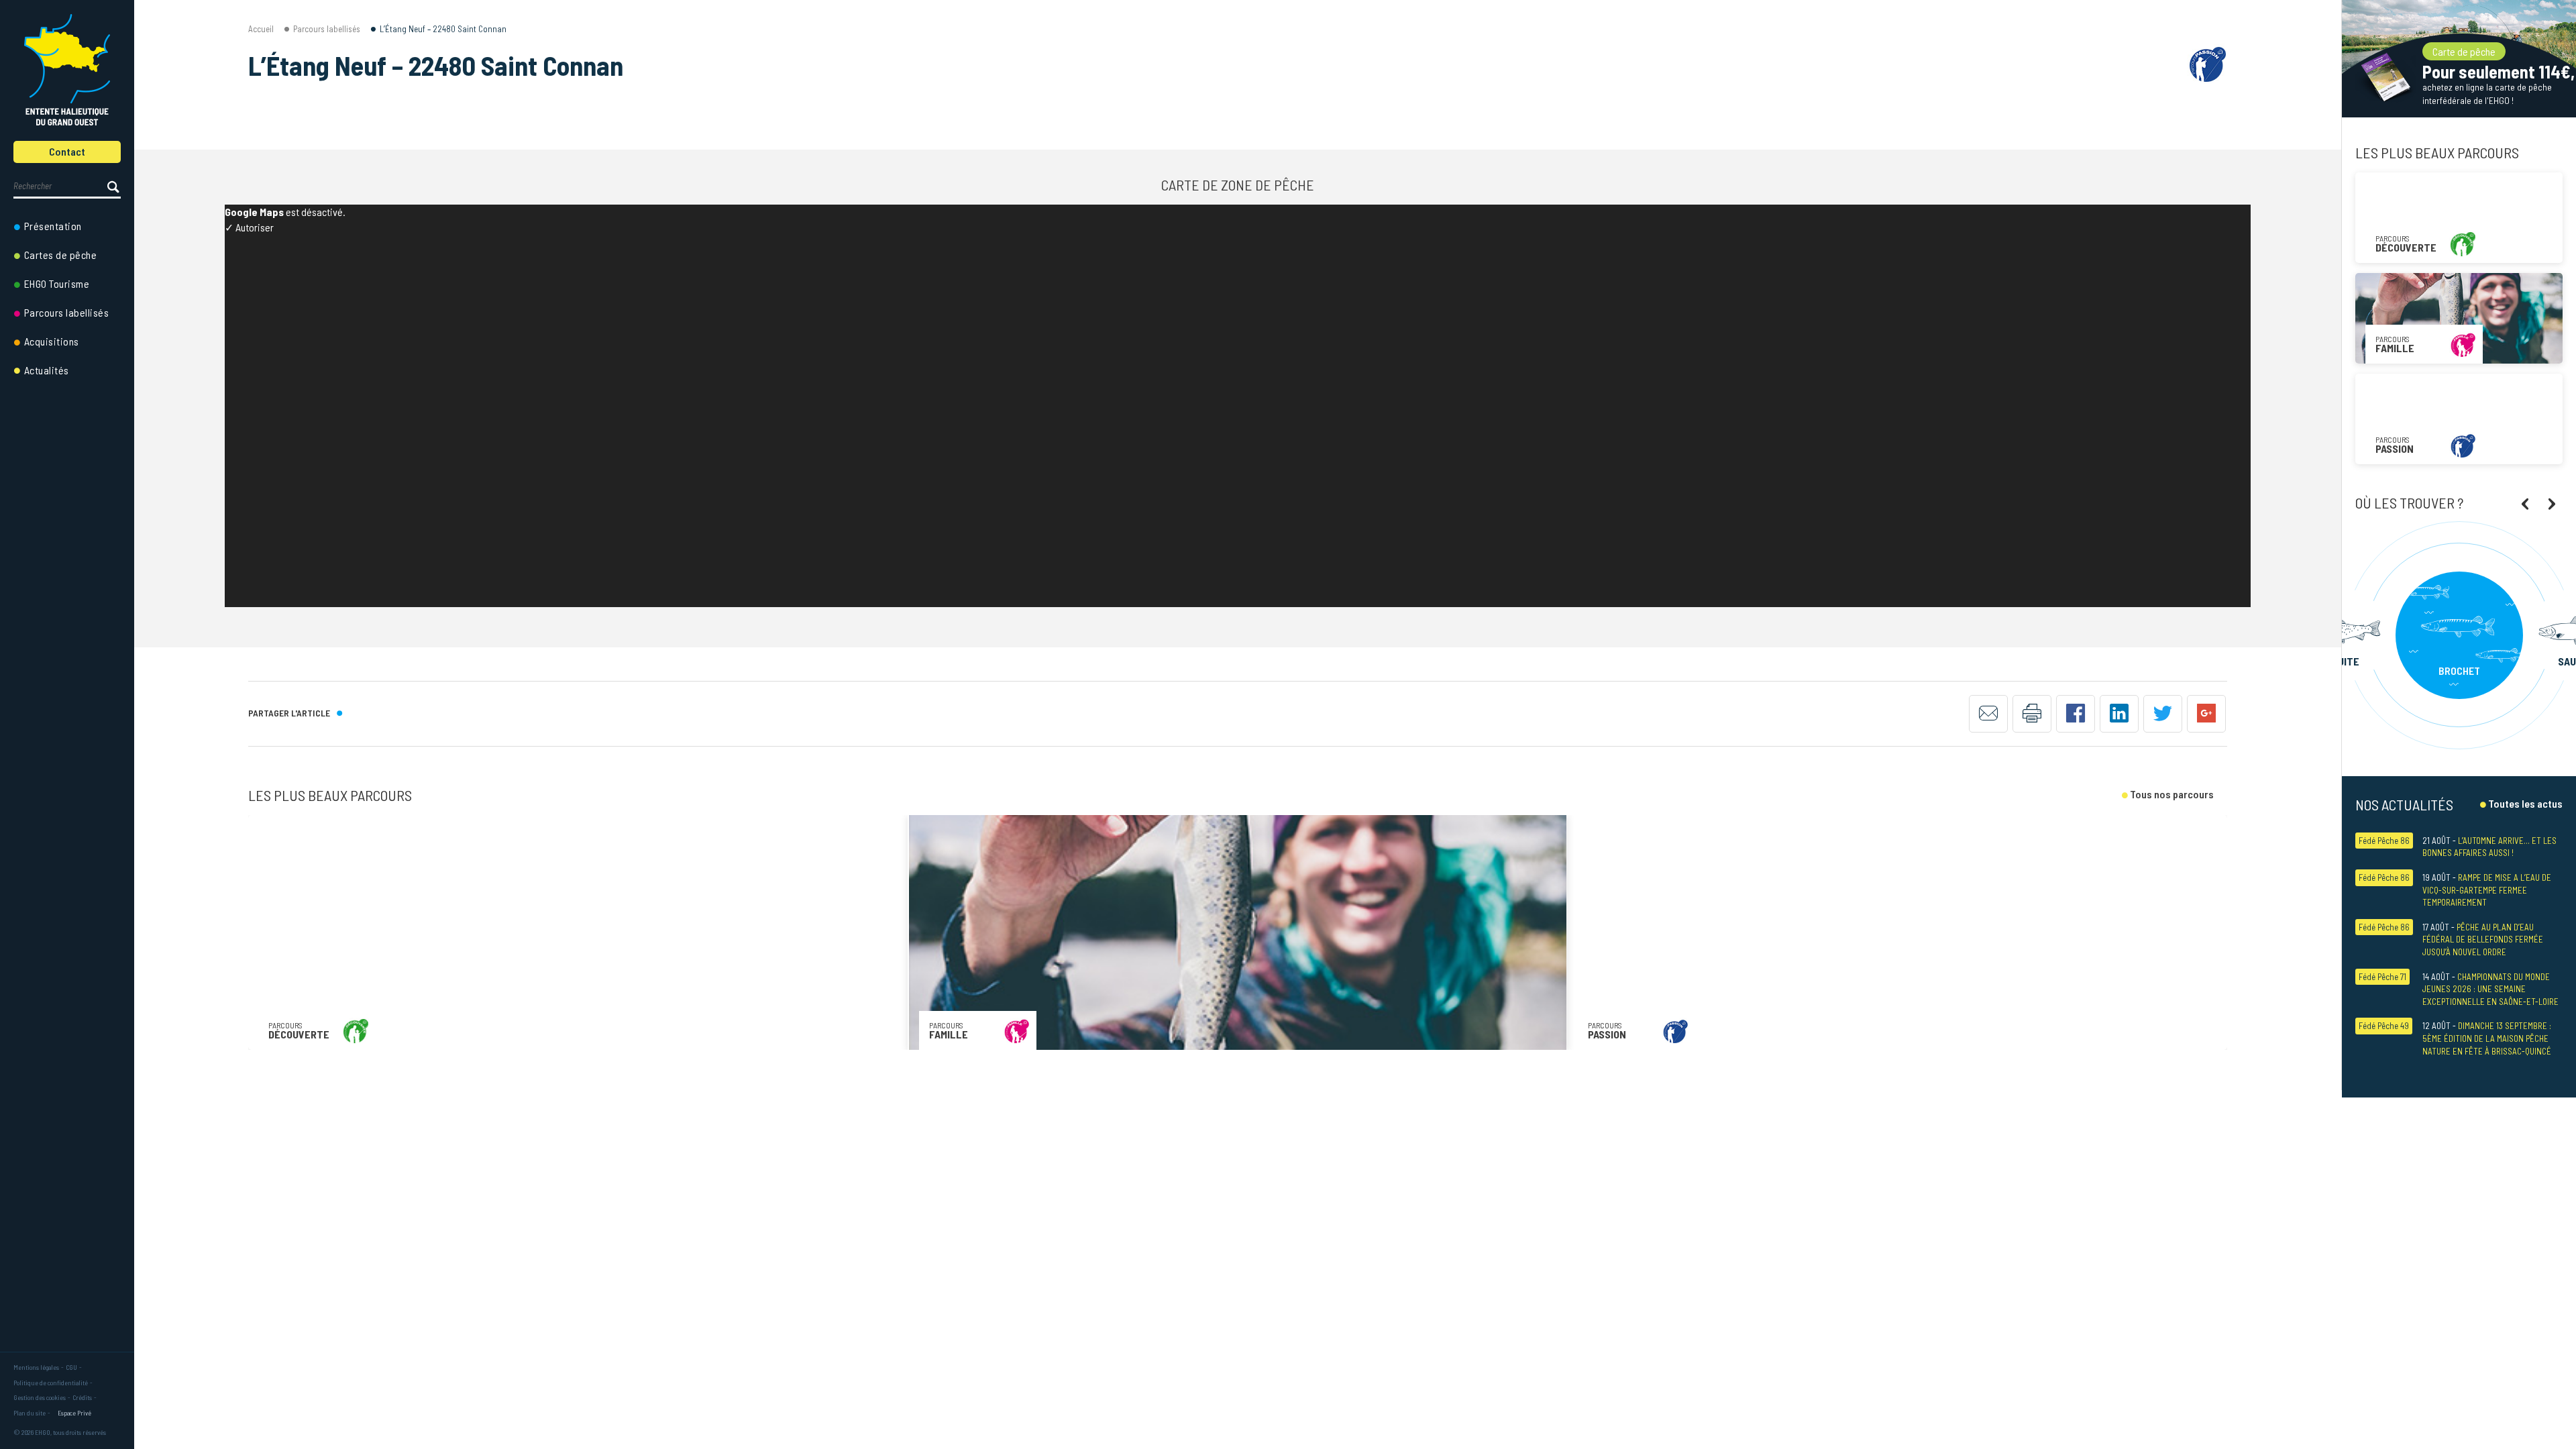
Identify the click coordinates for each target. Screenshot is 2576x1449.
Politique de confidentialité (51, 1383)
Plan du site (30, 1413)
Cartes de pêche (61, 255)
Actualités (47, 370)
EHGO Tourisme (57, 283)
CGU (71, 1367)
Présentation (53, 226)
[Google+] (2206, 714)
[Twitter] (2163, 714)
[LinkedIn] (2119, 714)
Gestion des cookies (40, 1397)
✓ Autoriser (249, 227)
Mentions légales (36, 1367)
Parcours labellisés (67, 312)
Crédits (82, 1397)
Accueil (261, 29)
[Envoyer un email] (1988, 714)
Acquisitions (52, 341)
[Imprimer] (2032, 714)
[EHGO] (67, 70)
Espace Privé (74, 1413)
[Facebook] (2076, 714)
